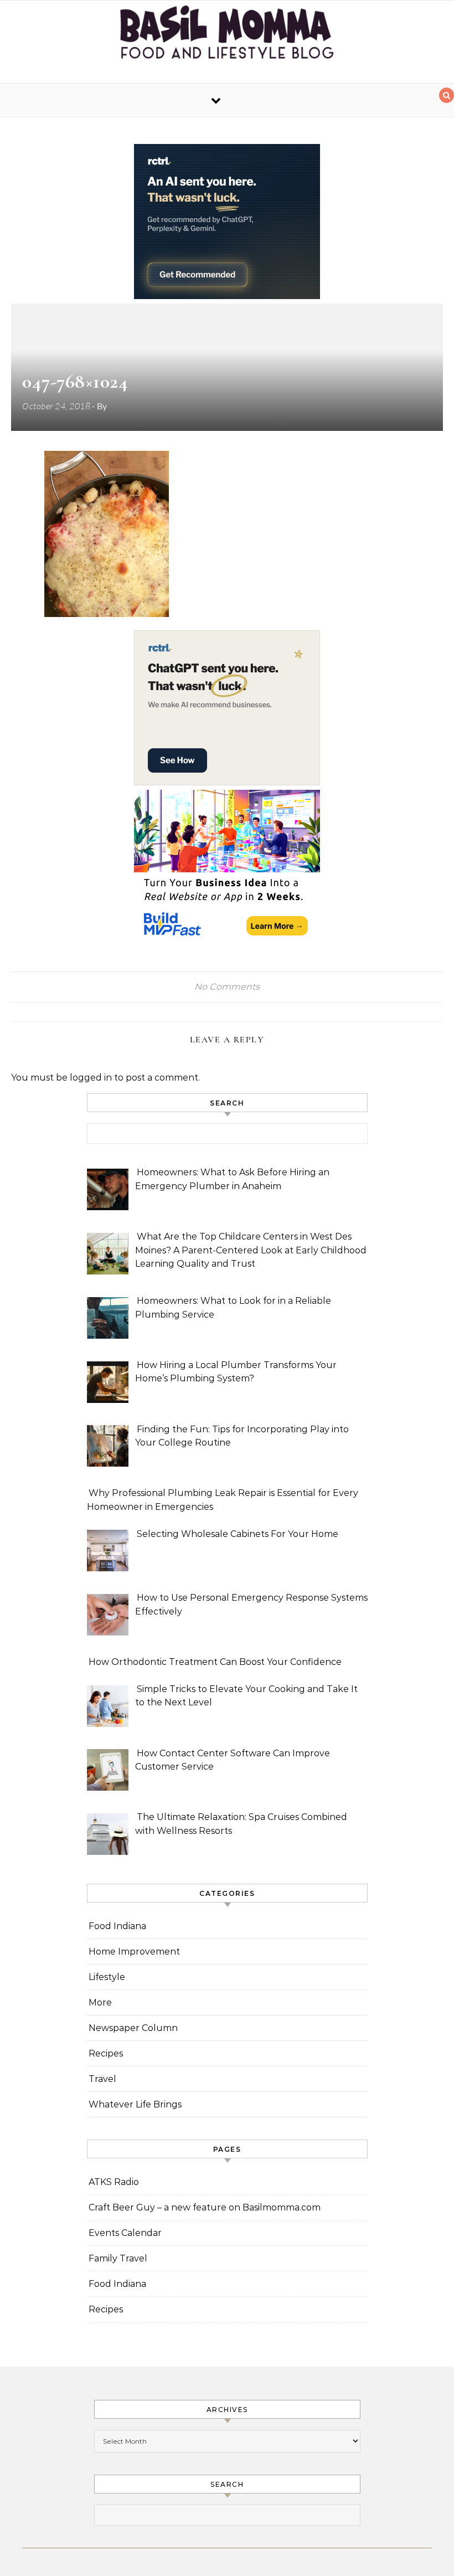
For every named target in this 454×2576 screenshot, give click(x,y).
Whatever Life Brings (135, 2104)
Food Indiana (117, 1926)
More (100, 2002)
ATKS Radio (114, 2182)
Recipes (106, 2053)
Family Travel (118, 2258)
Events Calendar (125, 2233)
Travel (102, 2079)
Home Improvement (134, 1952)
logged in (91, 1078)
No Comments (227, 987)
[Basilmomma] (227, 37)
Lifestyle (107, 1977)
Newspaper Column (133, 2028)
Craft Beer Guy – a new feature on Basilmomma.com (205, 2207)
